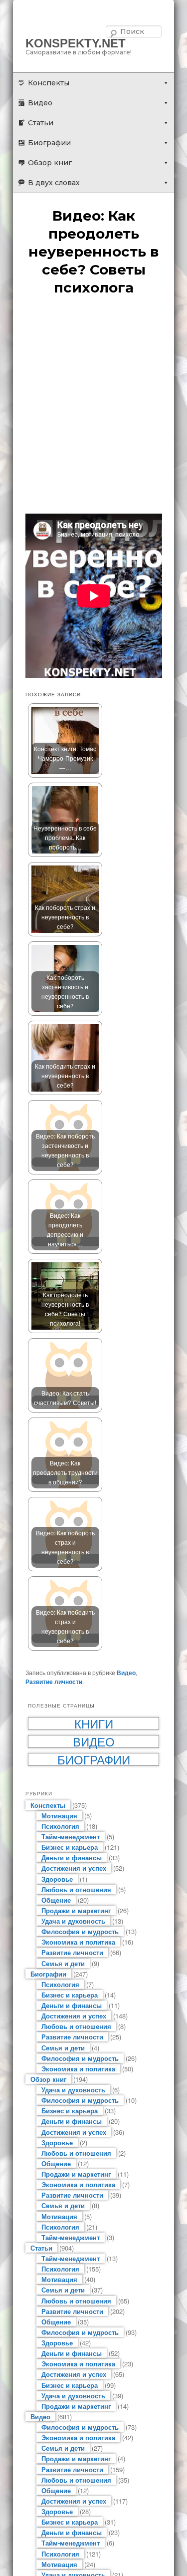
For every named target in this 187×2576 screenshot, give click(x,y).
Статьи (41, 123)
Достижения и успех (74, 1868)
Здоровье (57, 1879)
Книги (94, 1723)
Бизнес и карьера (70, 1847)
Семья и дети (63, 1963)
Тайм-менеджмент (71, 1837)
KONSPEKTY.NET (76, 43)
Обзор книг (50, 163)
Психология (60, 1826)
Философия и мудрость (80, 1931)
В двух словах (54, 183)
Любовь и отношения (76, 1889)
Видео (40, 103)
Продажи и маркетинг (76, 1910)
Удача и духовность (73, 1921)
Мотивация (59, 1816)
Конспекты (49, 83)
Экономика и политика (78, 1942)
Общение (56, 1900)
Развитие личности (54, 1682)
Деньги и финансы (72, 1858)
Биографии (49, 143)
